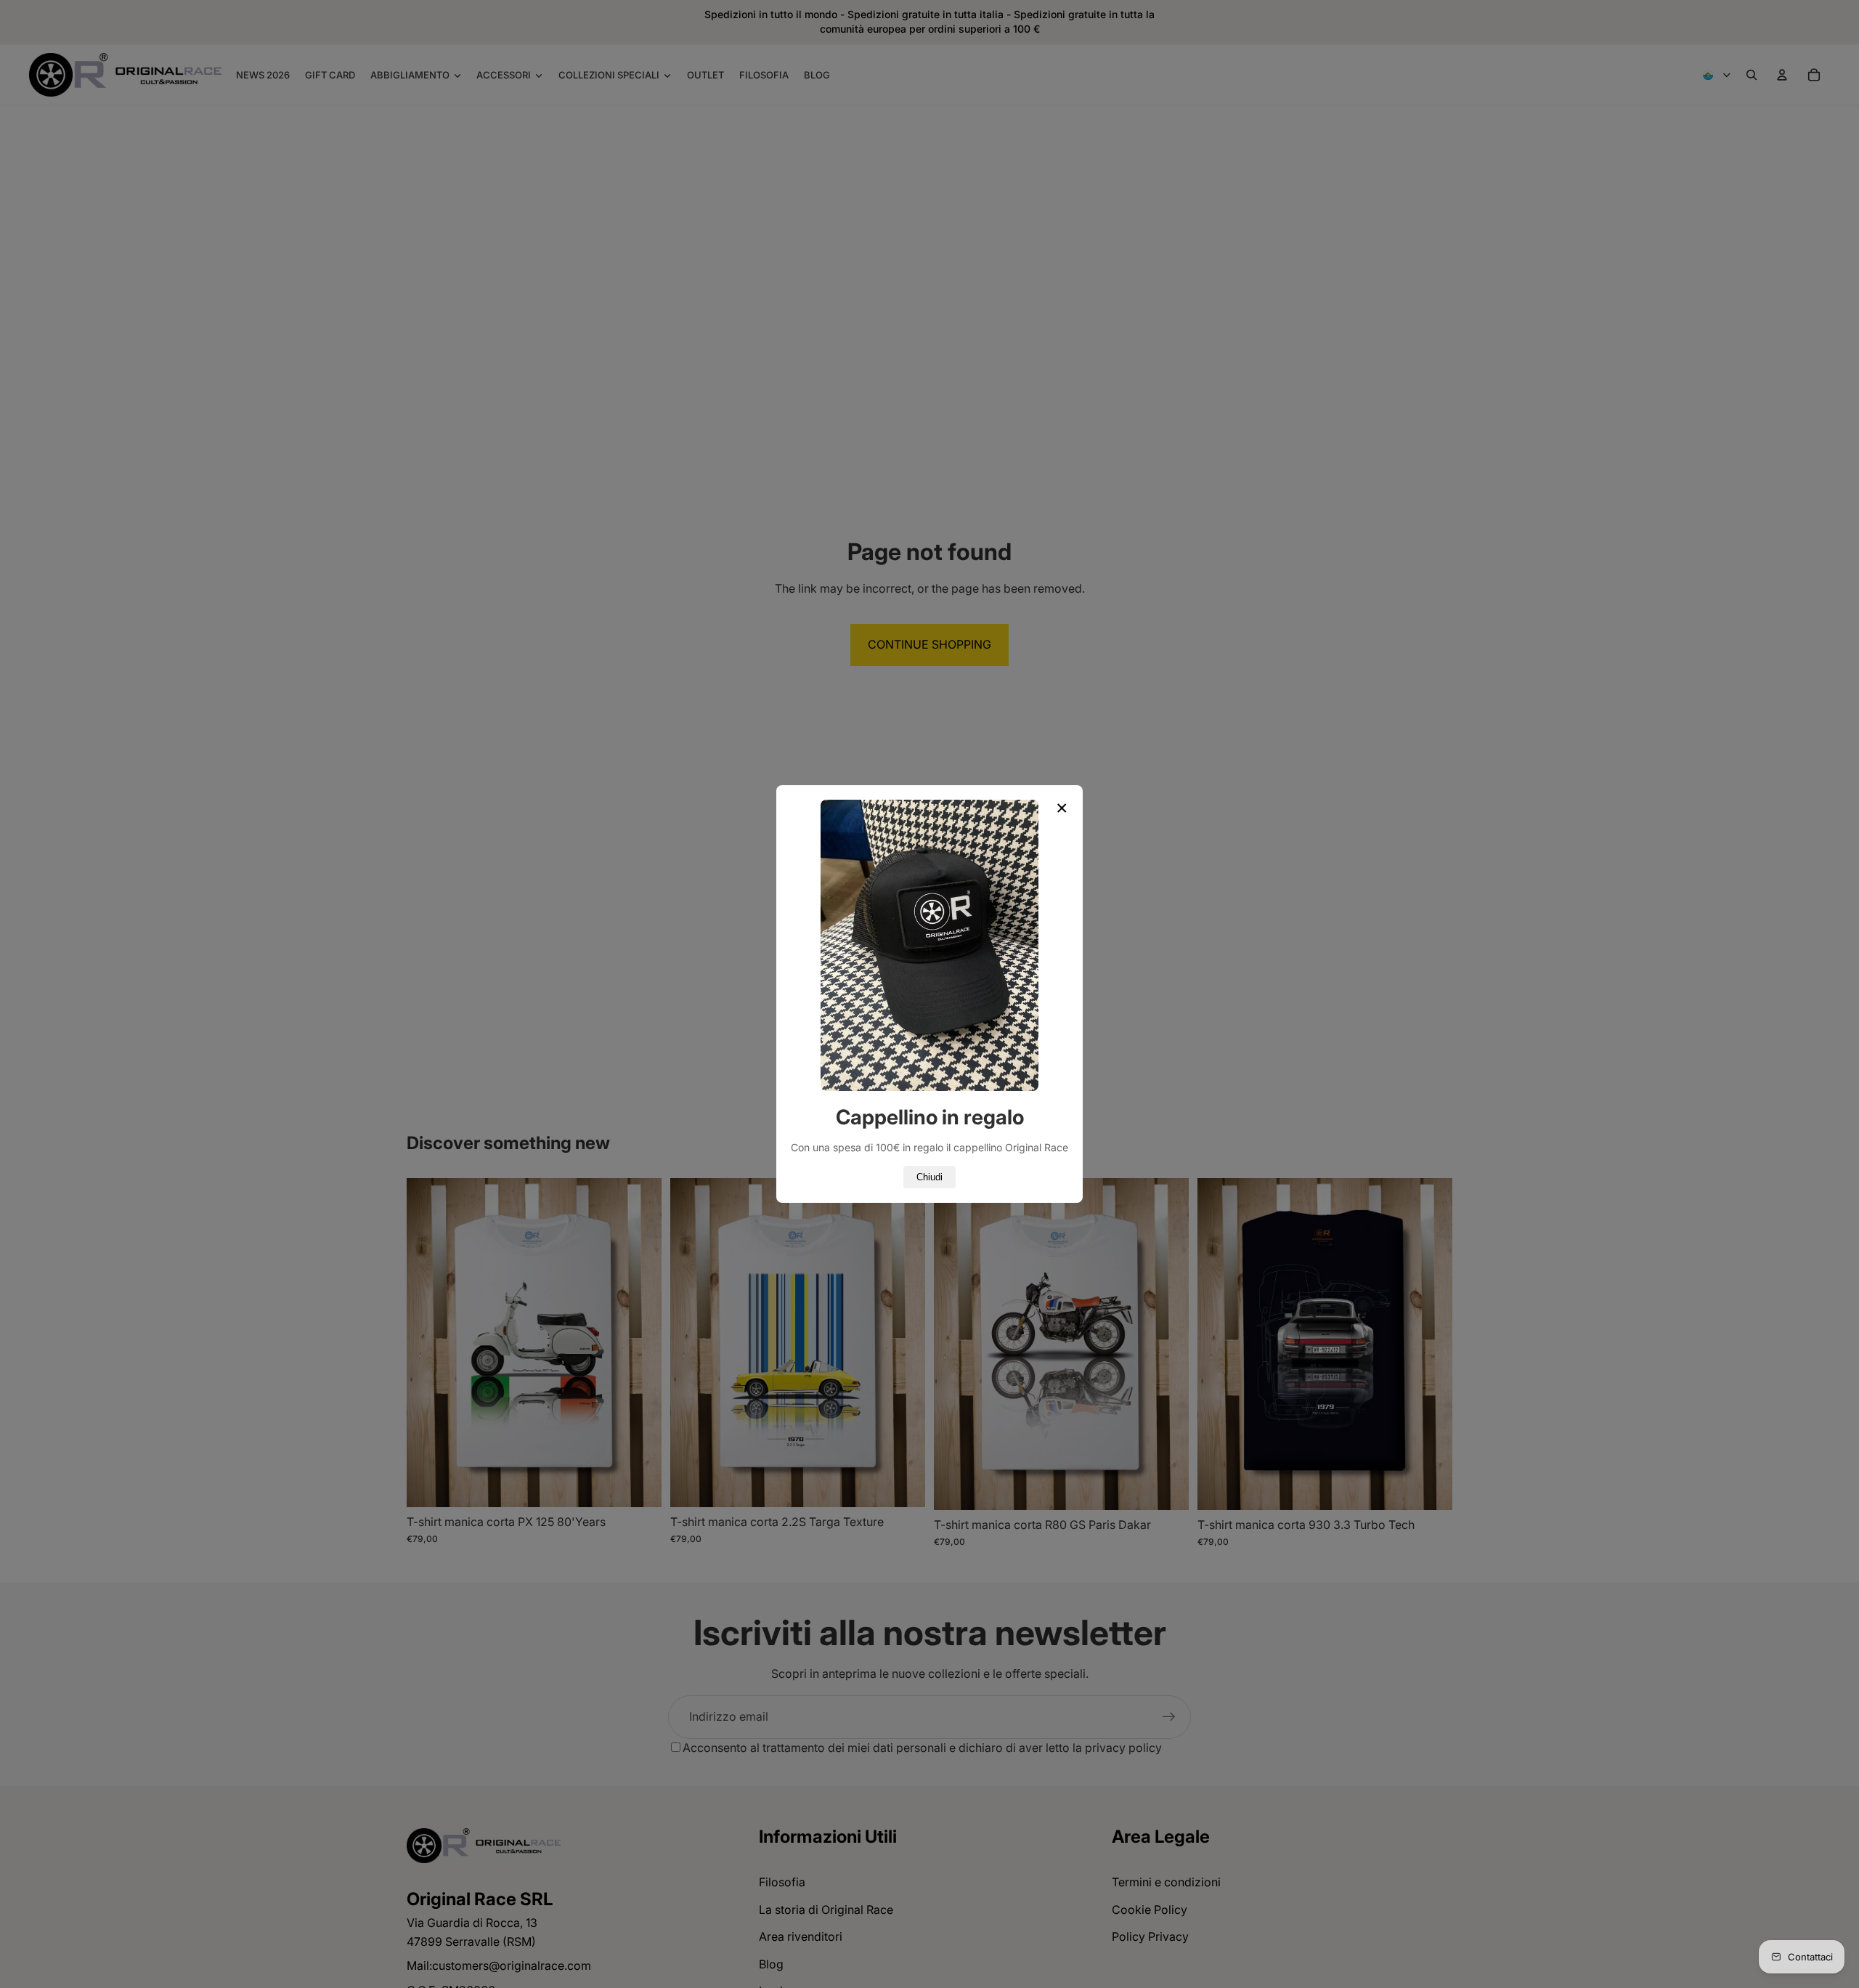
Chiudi (929, 1177)
